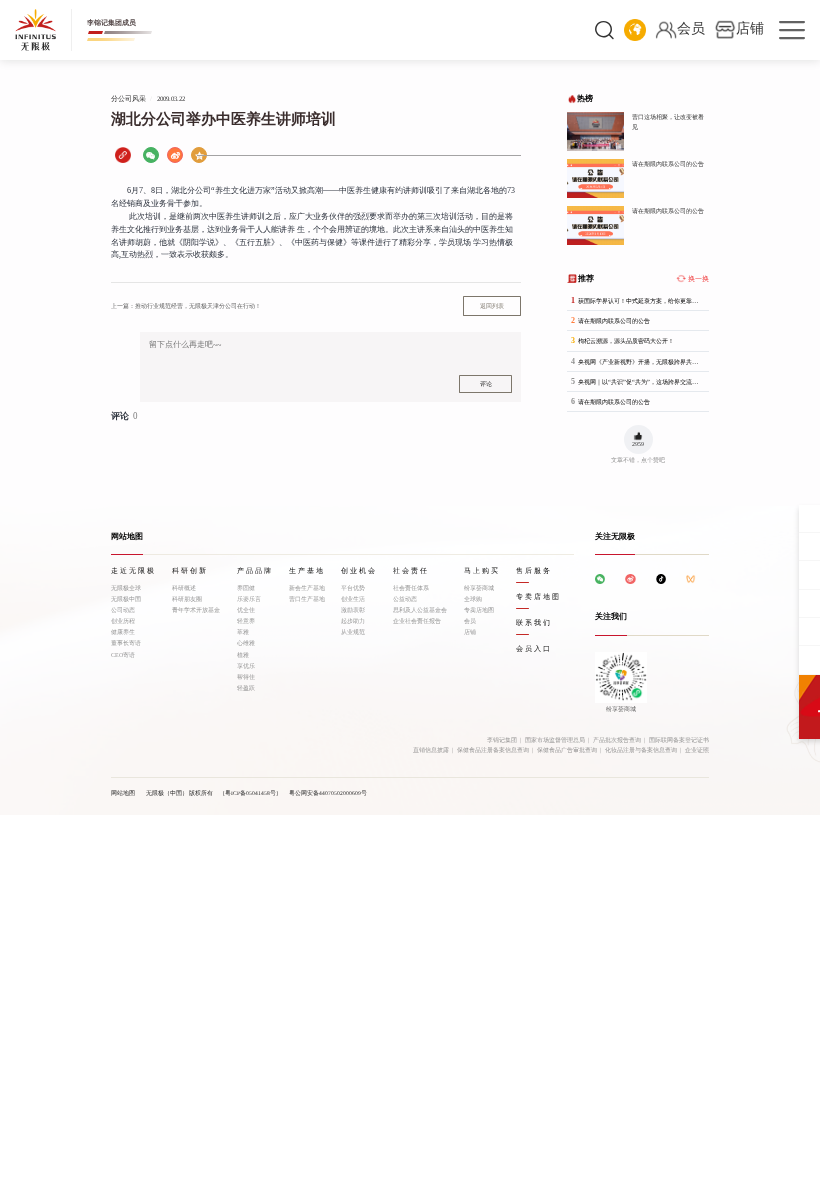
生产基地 (307, 571)
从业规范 (353, 632)
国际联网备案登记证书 (679, 740)
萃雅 (243, 632)
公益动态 (405, 599)
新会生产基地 (307, 588)
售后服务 (534, 571)
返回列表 (492, 306)
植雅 (243, 655)
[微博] (175, 155)
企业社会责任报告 (417, 621)
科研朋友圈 (187, 599)
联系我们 (534, 623)
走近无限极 (133, 571)
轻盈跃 (246, 688)
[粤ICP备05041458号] (250, 793)
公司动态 (123, 610)
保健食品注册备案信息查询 (493, 750)
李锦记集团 (502, 740)
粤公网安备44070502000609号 (328, 793)
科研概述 (184, 588)
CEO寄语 (123, 655)
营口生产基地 (307, 599)
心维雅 (246, 643)
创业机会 (359, 571)
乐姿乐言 (249, 599)
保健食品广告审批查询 (567, 750)
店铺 (470, 632)
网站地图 (123, 793)
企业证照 (697, 750)
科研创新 (190, 571)
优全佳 (246, 610)
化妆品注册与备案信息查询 (641, 750)
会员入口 (534, 649)
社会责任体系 (411, 588)
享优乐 (246, 666)
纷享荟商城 (479, 588)
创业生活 (353, 599)
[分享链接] (123, 155)
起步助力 (353, 621)
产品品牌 (255, 571)
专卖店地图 (479, 610)
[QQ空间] (199, 155)
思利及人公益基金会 (420, 610)
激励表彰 (353, 610)
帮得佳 (246, 677)
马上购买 (482, 571)
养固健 (246, 588)
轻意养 (246, 621)
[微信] (151, 155)
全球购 (473, 599)
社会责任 (411, 571)
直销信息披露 (431, 750)
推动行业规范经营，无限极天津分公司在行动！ (186, 305)
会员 (470, 621)
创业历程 (123, 621)
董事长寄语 (126, 643)
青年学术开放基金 (196, 610)
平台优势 (353, 588)
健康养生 (123, 632)
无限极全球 (126, 588)
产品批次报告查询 (617, 740)
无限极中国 (126, 599)
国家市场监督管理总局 (555, 740)
